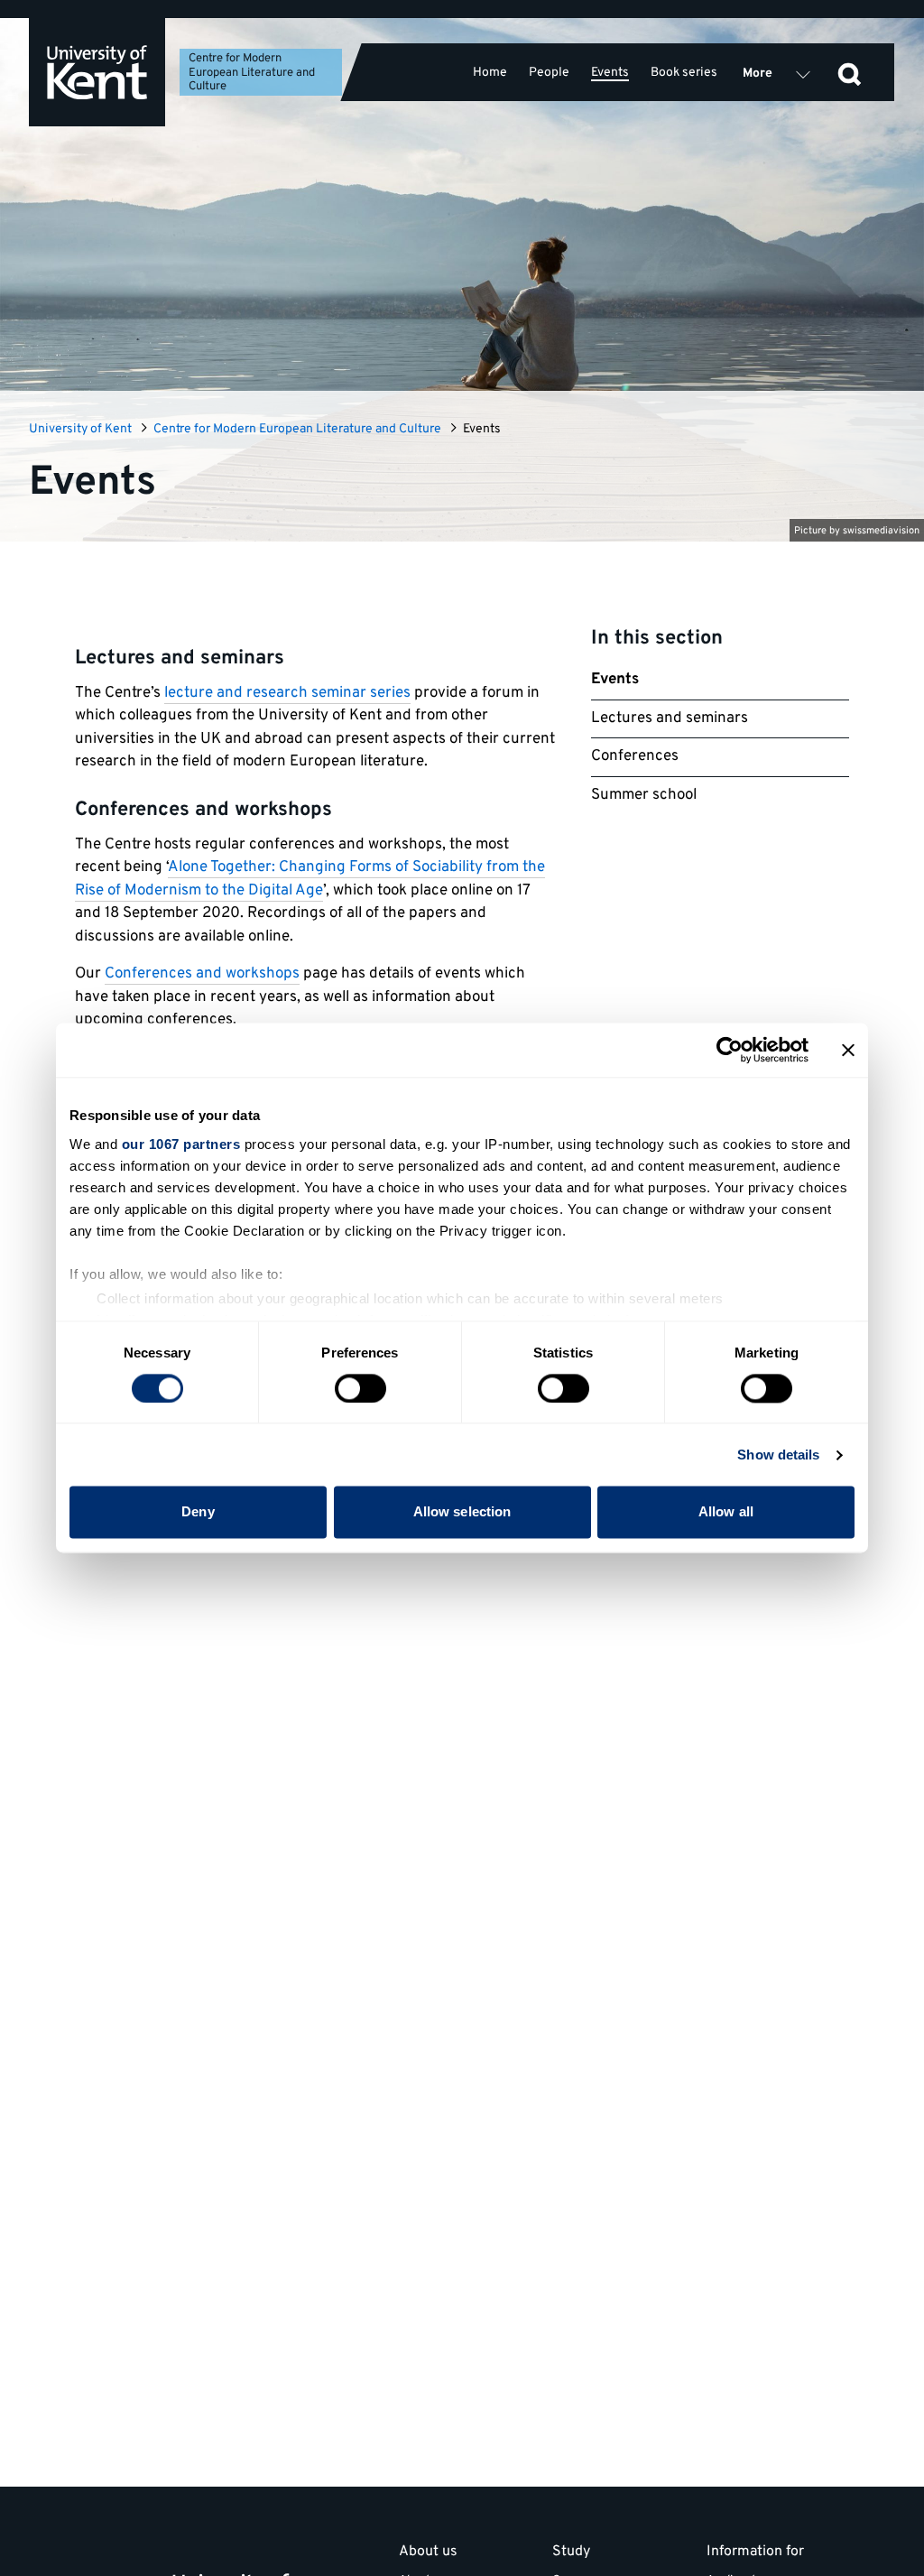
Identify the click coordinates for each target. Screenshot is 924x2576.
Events (615, 680)
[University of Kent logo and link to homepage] (97, 72)
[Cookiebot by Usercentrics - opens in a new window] (730, 1050)
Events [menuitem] (610, 73)
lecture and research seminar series (287, 693)
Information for (755, 2553)
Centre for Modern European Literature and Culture (252, 73)
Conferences (635, 756)
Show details (778, 1455)
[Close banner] (848, 1050)
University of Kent (80, 429)
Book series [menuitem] (684, 72)
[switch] (360, 1388)
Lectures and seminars (670, 718)
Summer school (644, 795)
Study (571, 2553)
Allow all (726, 1512)
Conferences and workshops (202, 974)
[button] (849, 72)
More (758, 74)
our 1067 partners (181, 1144)
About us (428, 2553)
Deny (198, 1512)
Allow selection (462, 1512)
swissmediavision (881, 531)
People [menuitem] (549, 72)
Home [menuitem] (490, 72)
